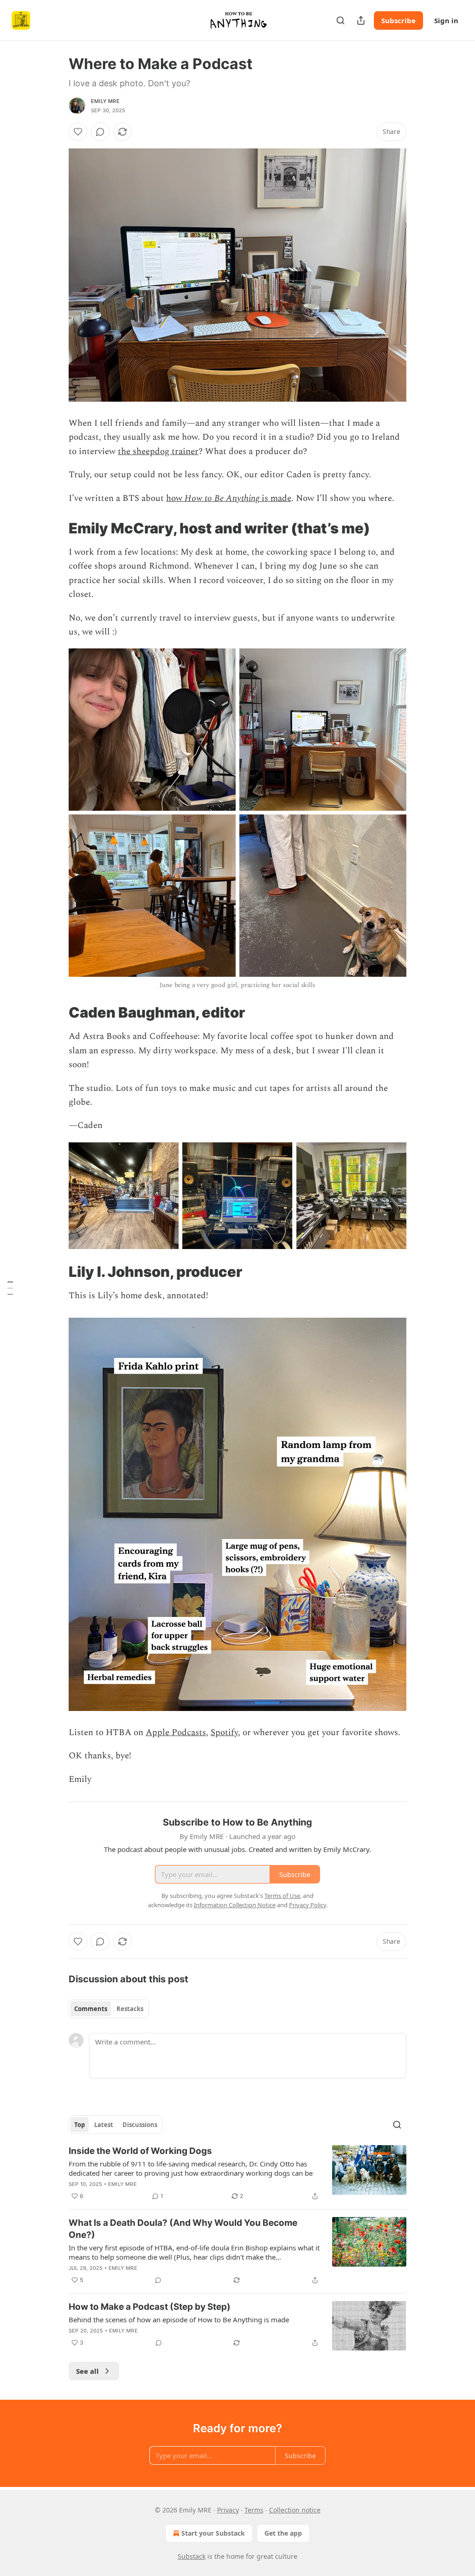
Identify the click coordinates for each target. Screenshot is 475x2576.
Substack (192, 2556)
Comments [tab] (91, 2009)
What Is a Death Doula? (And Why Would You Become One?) (183, 2229)
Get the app (283, 2533)
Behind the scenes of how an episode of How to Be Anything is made (179, 2320)
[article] (237, 2173)
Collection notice (295, 2510)
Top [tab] (80, 2125)
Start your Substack (213, 2533)
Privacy (228, 2510)
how (175, 498)
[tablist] (109, 2009)
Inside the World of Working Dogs (140, 2151)
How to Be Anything (222, 498)
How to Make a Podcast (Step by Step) (150, 2307)
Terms (254, 2510)
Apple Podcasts (176, 1733)
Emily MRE (105, 101)
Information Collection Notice (235, 1905)
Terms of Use (282, 1896)
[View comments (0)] (100, 132)
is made (275, 498)
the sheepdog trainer (158, 452)
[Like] (78, 132)
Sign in (446, 20)
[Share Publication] (361, 20)
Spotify (224, 1733)
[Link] (56, 528)
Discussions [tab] (140, 2125)
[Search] (340, 20)
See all (87, 2371)
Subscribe (398, 20)
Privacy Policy (308, 1905)
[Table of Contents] (10, 1288)
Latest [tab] (104, 2125)
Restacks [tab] (130, 2009)
